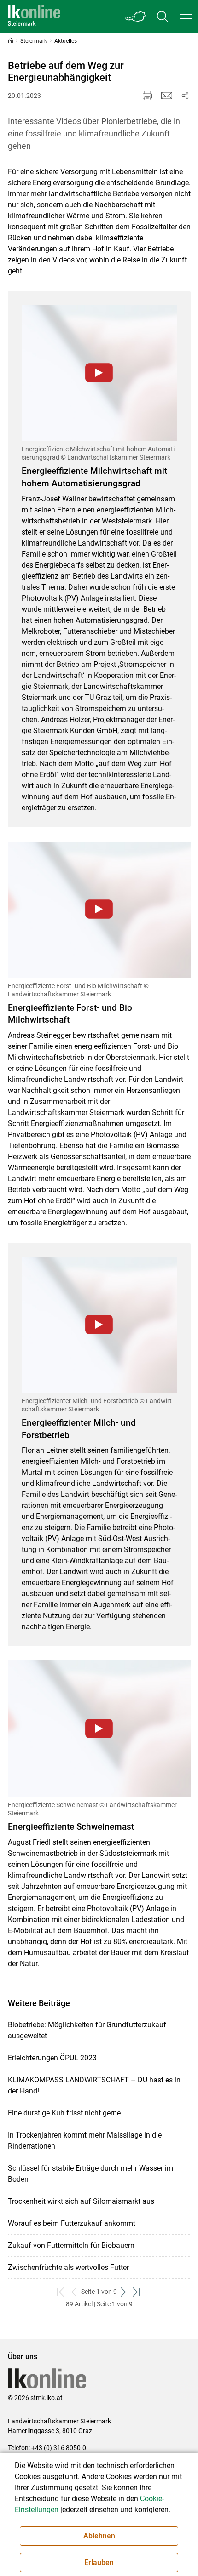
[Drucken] (147, 96)
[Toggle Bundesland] (136, 16)
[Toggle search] (163, 16)
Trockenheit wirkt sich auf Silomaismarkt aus (81, 2201)
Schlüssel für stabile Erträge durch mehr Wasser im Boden (90, 2174)
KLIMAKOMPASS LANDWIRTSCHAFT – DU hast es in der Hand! (94, 2085)
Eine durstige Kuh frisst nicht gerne (64, 2113)
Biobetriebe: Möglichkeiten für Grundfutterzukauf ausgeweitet (87, 2030)
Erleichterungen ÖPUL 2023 (52, 2058)
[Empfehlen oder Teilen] (185, 96)
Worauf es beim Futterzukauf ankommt (72, 2223)
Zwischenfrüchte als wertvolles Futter (68, 2267)
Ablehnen (99, 2536)
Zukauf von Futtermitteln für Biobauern (71, 2245)
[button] (186, 15)
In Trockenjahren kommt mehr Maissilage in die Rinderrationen (85, 2141)
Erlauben (99, 2562)
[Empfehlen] (167, 96)
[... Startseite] (34, 16)
